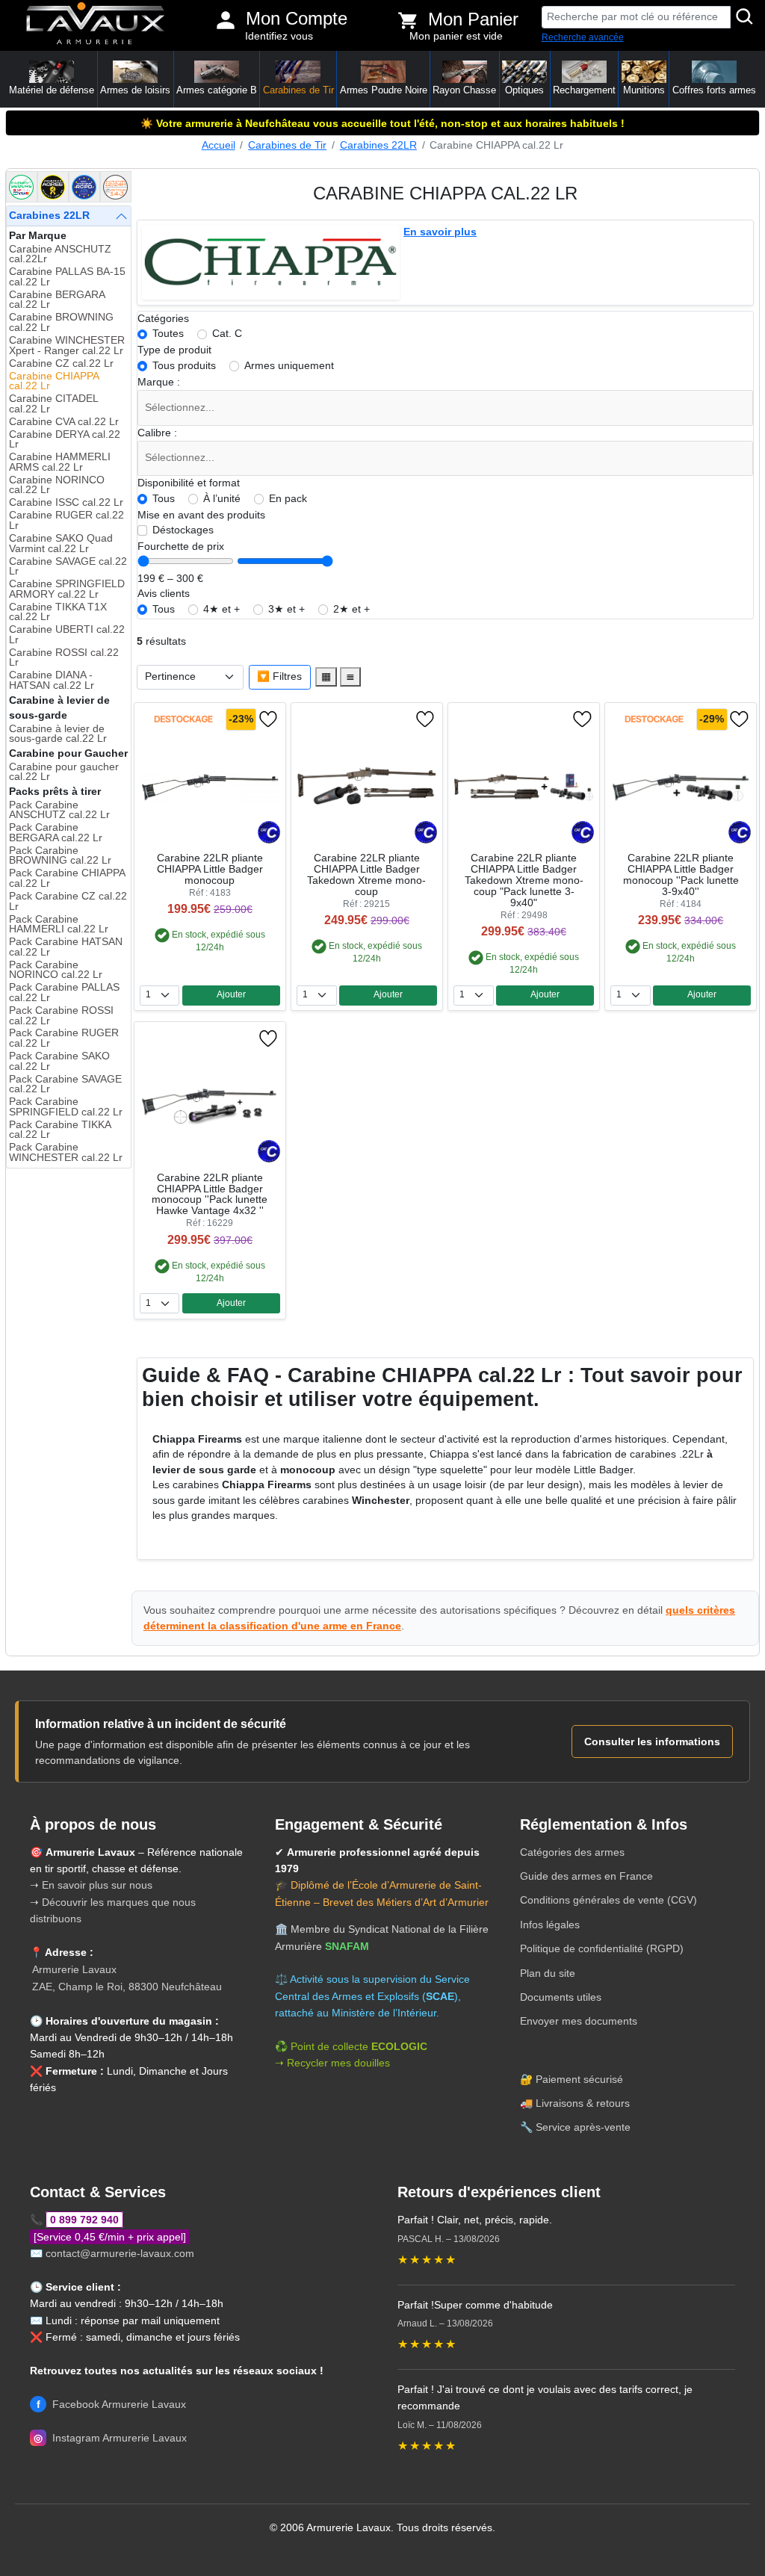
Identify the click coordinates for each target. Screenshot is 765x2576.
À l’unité (222, 499)
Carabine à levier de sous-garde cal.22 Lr (58, 734)
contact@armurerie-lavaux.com (120, 2253)
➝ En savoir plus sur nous (91, 1885)
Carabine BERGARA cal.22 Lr (57, 300)
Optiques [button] (524, 90)
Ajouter (231, 994)
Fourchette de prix (181, 547)
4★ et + (222, 609)
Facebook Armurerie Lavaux (111, 2404)
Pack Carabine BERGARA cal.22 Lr (56, 833)
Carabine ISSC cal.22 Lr (66, 502)
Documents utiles (561, 1997)
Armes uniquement (289, 366)
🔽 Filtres (279, 676)
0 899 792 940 (84, 2220)
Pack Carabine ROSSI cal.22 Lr (61, 1016)
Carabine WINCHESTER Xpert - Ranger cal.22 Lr (67, 346)
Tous (164, 499)
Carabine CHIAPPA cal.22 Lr (54, 381)
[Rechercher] (745, 17)
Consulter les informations (652, 1741)
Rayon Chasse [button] (464, 90)
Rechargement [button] (584, 90)
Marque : (159, 382)
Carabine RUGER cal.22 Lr (66, 520)
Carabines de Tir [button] (298, 90)
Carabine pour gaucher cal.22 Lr (64, 772)
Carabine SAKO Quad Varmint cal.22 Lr (61, 544)
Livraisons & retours (583, 2103)
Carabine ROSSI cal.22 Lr (64, 658)
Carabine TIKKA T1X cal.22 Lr (58, 612)
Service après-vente (583, 2127)
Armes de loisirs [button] (135, 90)
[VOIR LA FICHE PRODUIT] (183, 719)
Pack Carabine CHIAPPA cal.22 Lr (67, 878)
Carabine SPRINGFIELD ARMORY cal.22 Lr (67, 589)
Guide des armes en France (586, 1876)
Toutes (168, 334)
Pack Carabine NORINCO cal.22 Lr (56, 970)
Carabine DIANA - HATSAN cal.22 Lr (52, 680)
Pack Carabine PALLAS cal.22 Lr (64, 993)
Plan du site (548, 1973)
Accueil (219, 145)
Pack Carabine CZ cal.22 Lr (68, 901)
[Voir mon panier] (408, 20)
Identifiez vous (279, 36)
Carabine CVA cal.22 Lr (64, 422)
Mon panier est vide (456, 36)
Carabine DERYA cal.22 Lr (65, 440)
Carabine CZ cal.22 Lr (61, 363)
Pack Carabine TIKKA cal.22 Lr (60, 1130)
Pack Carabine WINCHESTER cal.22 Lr (66, 1152)
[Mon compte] (226, 20)
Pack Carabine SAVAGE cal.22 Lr (65, 1084)
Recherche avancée (583, 37)
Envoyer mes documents (579, 2021)
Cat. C (227, 334)
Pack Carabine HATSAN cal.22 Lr (66, 947)
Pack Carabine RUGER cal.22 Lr (64, 1038)
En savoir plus (440, 232)
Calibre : (157, 433)
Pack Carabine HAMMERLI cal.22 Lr (59, 925)
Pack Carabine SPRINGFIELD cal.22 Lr (66, 1107)
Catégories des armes (572, 1852)
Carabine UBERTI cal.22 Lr (67, 635)
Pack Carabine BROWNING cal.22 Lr (60, 856)
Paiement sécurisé (579, 2079)
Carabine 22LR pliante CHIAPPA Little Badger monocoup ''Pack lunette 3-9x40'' (681, 875)
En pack (288, 499)
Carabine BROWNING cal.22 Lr (61, 322)
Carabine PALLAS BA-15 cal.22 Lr (67, 277)
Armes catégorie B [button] (217, 90)
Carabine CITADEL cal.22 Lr (53, 404)
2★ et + (351, 609)
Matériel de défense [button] (52, 90)
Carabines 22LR (378, 145)
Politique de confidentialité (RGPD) (602, 1948)
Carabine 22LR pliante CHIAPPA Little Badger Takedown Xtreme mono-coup (366, 875)
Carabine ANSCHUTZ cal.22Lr (60, 254)
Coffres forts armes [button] (714, 90)
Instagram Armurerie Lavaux (110, 2438)
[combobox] (446, 408)
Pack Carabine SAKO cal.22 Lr (59, 1061)
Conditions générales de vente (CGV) (608, 1900)
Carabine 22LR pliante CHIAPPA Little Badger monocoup (210, 869)
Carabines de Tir (287, 145)
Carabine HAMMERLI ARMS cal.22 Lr (60, 462)
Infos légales (550, 1925)
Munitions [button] (644, 90)
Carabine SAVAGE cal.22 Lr (68, 567)
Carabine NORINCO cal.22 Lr (57, 485)
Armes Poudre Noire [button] (384, 90)
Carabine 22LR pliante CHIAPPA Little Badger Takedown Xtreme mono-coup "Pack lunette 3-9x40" (524, 880)
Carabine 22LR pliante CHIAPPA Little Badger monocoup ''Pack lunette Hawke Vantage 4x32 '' (210, 1195)
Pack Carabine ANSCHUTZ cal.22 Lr (59, 810)
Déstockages (183, 530)
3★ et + (287, 609)
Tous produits (184, 366)
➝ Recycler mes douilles (332, 2063)
